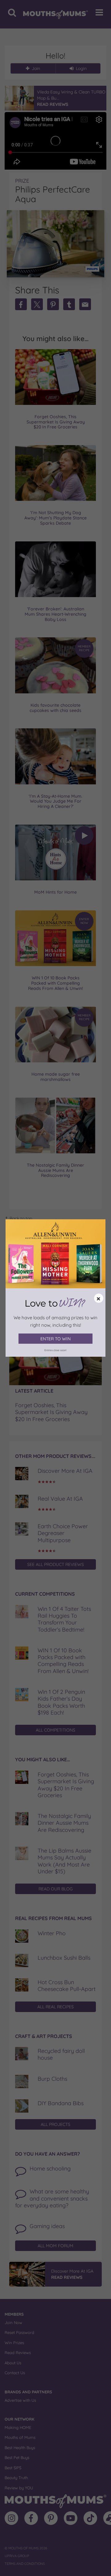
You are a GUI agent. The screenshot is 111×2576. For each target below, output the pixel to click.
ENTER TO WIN (55, 1339)
